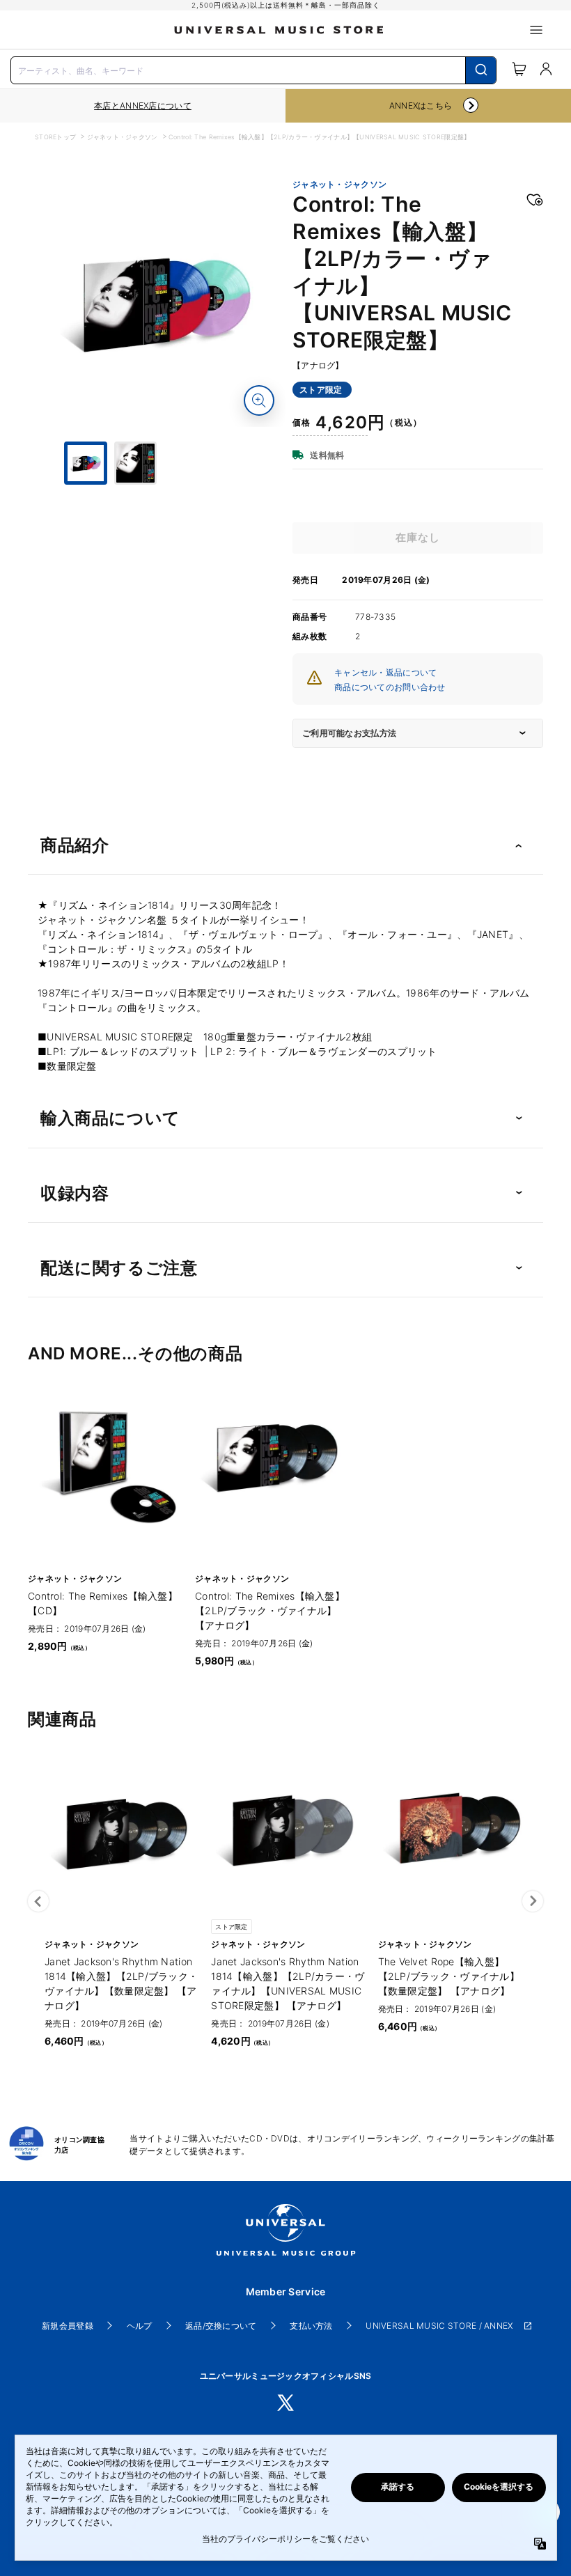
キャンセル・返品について (385, 672)
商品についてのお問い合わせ (390, 687)
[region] (143, 106)
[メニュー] (536, 30)
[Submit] (481, 70)
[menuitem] (160, 537)
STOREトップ (55, 137)
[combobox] (253, 69)
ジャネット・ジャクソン (123, 137)
